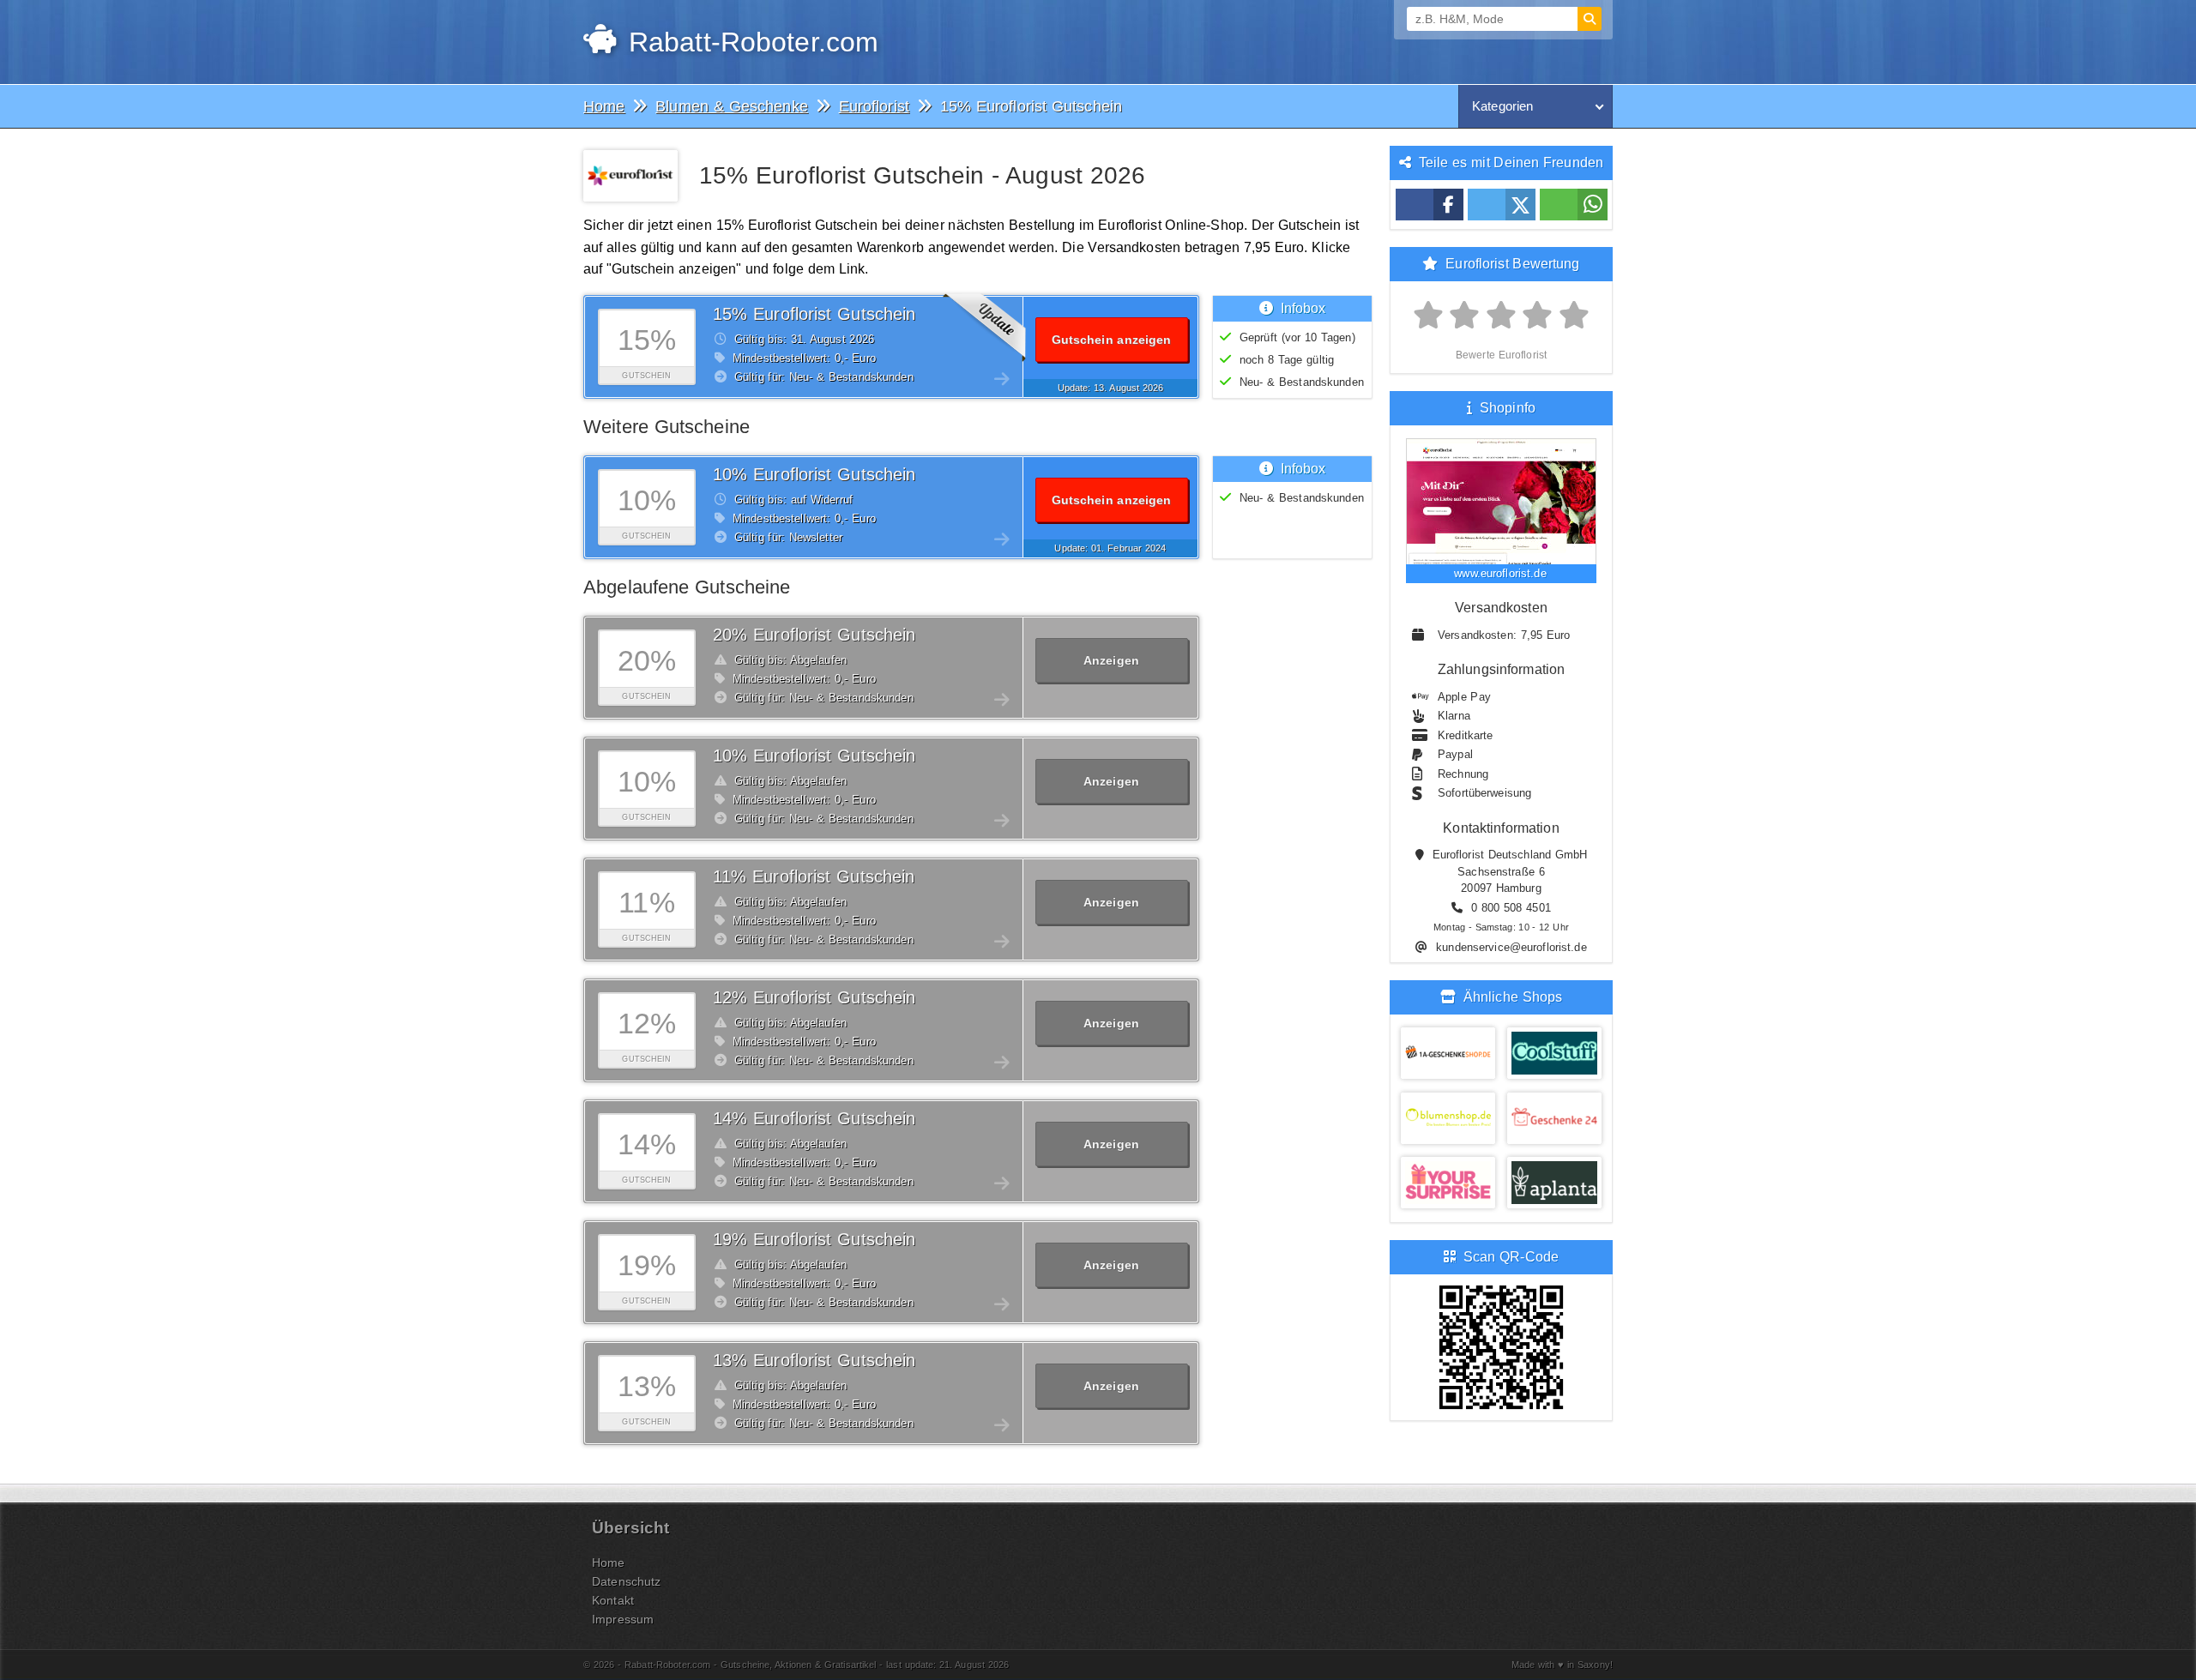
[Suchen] (1590, 19)
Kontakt (613, 1600)
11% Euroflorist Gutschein (814, 876)
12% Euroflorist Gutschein (814, 997)
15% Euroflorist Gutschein (814, 314)
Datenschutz (626, 1581)
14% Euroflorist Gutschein (814, 1118)
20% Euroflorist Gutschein (814, 635)
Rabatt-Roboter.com (749, 42)
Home (609, 1563)
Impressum (623, 1619)
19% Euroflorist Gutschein (814, 1239)
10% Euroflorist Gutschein (814, 474)
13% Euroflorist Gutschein (814, 1360)
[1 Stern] (1429, 316)
